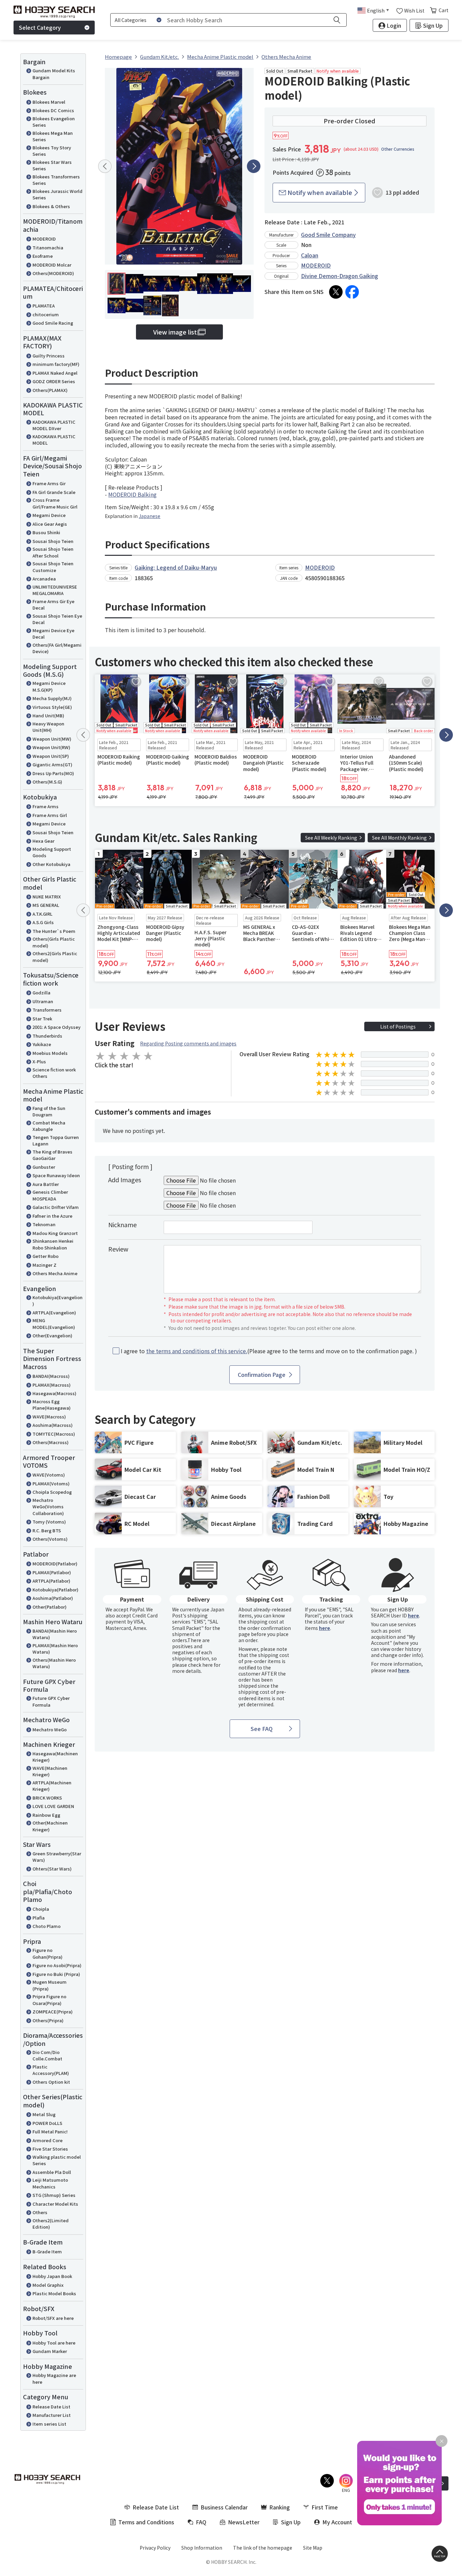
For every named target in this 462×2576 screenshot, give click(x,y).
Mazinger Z (44, 1265)
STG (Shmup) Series (54, 2195)
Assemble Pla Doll (52, 2172)
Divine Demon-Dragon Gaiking (340, 276)
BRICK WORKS (47, 1798)
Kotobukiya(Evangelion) (57, 1301)
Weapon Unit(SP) (51, 756)
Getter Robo (45, 1256)
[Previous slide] (105, 166)
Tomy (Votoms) (49, 1522)
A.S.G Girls (43, 922)
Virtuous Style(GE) (52, 707)
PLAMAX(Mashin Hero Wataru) (55, 1649)
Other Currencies (398, 149)
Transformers (47, 1010)
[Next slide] (254, 166)
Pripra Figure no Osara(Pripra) (49, 2000)
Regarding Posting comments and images (188, 1043)
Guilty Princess (49, 356)
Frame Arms (45, 806)
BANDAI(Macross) (51, 1376)
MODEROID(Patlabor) (55, 1564)
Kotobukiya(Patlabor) (55, 1590)
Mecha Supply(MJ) (52, 698)
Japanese (149, 516)
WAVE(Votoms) (49, 1475)
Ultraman (43, 1001)
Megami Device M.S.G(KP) (49, 686)
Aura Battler (46, 1184)
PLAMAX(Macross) (52, 1385)
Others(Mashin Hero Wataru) (54, 1663)
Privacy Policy (155, 2548)
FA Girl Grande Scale (54, 492)
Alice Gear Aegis (50, 524)
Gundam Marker (50, 2351)
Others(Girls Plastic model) (54, 942)
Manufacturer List (52, 2415)
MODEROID (44, 239)
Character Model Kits (55, 2204)
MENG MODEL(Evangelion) (54, 1324)
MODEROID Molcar (52, 265)
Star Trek (42, 1019)
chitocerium (46, 314)
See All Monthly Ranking (399, 838)
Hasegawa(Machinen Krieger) (55, 1757)
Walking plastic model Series (57, 2160)
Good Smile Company (328, 234)
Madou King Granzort (55, 1233)
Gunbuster (44, 1167)
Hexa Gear (43, 841)
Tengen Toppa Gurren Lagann (56, 1141)
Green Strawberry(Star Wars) (57, 1857)
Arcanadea (44, 579)
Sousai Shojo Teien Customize (53, 567)
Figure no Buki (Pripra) (56, 1974)
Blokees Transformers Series (56, 180)
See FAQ (262, 1729)
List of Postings (398, 1026)
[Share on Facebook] (352, 292)
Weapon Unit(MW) (52, 739)
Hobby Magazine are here (54, 2379)
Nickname (122, 1224)
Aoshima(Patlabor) (53, 1598)
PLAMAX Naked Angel (55, 373)
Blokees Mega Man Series (53, 136)
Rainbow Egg (46, 1815)
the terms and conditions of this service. (197, 1351)
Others (40, 2212)
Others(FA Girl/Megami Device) (57, 648)
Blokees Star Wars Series (52, 165)
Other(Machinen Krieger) (50, 1826)
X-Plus (39, 1061)
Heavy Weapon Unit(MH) (48, 727)
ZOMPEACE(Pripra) (53, 2012)
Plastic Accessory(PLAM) (51, 2070)
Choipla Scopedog (52, 1492)
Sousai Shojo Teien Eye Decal (57, 619)
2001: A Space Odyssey (56, 1027)
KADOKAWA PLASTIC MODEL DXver (54, 425)
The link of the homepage (263, 2548)
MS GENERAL (46, 905)
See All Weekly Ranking (331, 838)
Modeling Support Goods (52, 852)
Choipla (41, 1909)
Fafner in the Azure (52, 1216)
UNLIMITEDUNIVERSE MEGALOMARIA (55, 590)
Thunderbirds (47, 1036)
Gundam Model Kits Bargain (54, 74)
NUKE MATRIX (47, 897)
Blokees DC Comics (53, 110)
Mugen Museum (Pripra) (50, 1985)
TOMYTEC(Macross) (54, 1434)
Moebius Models (50, 1053)
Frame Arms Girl (50, 815)
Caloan (310, 255)
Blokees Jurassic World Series (57, 194)
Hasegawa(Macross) (54, 1393)
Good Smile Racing (53, 323)
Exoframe (43, 256)
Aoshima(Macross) (53, 1425)
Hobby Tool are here (54, 2343)
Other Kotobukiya (51, 864)
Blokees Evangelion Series (54, 122)
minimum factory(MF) (56, 364)
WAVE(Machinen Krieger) (50, 1771)
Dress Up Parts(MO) (53, 773)
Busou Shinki (46, 532)
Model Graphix (48, 2285)
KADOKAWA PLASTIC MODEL (54, 440)
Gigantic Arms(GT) (52, 764)
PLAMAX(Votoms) (51, 1483)
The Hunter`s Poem (54, 931)
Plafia (39, 1918)
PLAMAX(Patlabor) (52, 1572)
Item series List (49, 2424)
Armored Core (48, 2140)
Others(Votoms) (50, 1539)
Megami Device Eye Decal (53, 634)
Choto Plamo (47, 1926)
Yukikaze (42, 1044)
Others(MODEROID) (53, 273)
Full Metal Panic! (50, 2132)
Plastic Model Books (54, 2293)
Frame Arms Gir (49, 483)
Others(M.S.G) (47, 782)
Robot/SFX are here (53, 2318)
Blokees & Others (51, 206)
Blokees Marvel (49, 102)
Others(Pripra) (48, 2020)
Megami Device (49, 515)
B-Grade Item (47, 2251)
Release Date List (51, 2407)
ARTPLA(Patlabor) (51, 1581)
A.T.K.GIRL (42, 914)
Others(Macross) (51, 1442)
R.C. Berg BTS (47, 1530)
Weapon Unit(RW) (51, 747)
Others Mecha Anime (55, 1273)
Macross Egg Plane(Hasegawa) (52, 1405)
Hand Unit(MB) (48, 715)
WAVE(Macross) (49, 1417)
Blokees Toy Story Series (52, 151)
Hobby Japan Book (52, 2276)
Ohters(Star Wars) (52, 1869)
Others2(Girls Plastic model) (55, 957)
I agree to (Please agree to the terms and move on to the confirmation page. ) (269, 1351)
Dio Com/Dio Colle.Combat (47, 2055)
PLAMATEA (44, 306)
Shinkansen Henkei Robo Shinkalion (53, 1244)
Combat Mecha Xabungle (49, 1126)
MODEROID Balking (132, 494)
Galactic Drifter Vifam (56, 1207)
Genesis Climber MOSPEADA (50, 1195)
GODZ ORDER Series (54, 381)
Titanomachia (48, 247)
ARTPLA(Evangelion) (54, 1312)
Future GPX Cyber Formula (51, 1701)
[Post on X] (336, 292)
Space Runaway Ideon (56, 1175)
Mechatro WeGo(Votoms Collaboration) (48, 1507)
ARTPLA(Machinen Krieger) (52, 1786)
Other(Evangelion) (52, 1335)
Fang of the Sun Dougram (49, 1111)
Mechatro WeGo (50, 1729)
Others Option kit (51, 2082)
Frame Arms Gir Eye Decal (53, 605)
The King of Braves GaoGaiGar (52, 1155)
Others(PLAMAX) (50, 390)
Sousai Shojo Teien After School (53, 552)
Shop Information (202, 2548)
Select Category (40, 27)
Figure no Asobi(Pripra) (57, 1965)
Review (118, 1249)
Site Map (313, 2548)
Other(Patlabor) (50, 1607)
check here (200, 1665)
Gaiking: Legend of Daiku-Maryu (176, 567)
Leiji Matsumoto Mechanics (50, 2183)
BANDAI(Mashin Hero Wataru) (55, 1634)
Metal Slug (44, 2114)
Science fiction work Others (54, 1073)
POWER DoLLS (47, 2123)
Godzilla (41, 993)
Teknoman (44, 1224)
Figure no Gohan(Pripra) (48, 1953)
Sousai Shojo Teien (53, 541)
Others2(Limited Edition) (51, 2224)
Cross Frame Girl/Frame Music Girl (55, 503)
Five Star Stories (50, 2149)
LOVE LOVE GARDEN (53, 1806)
